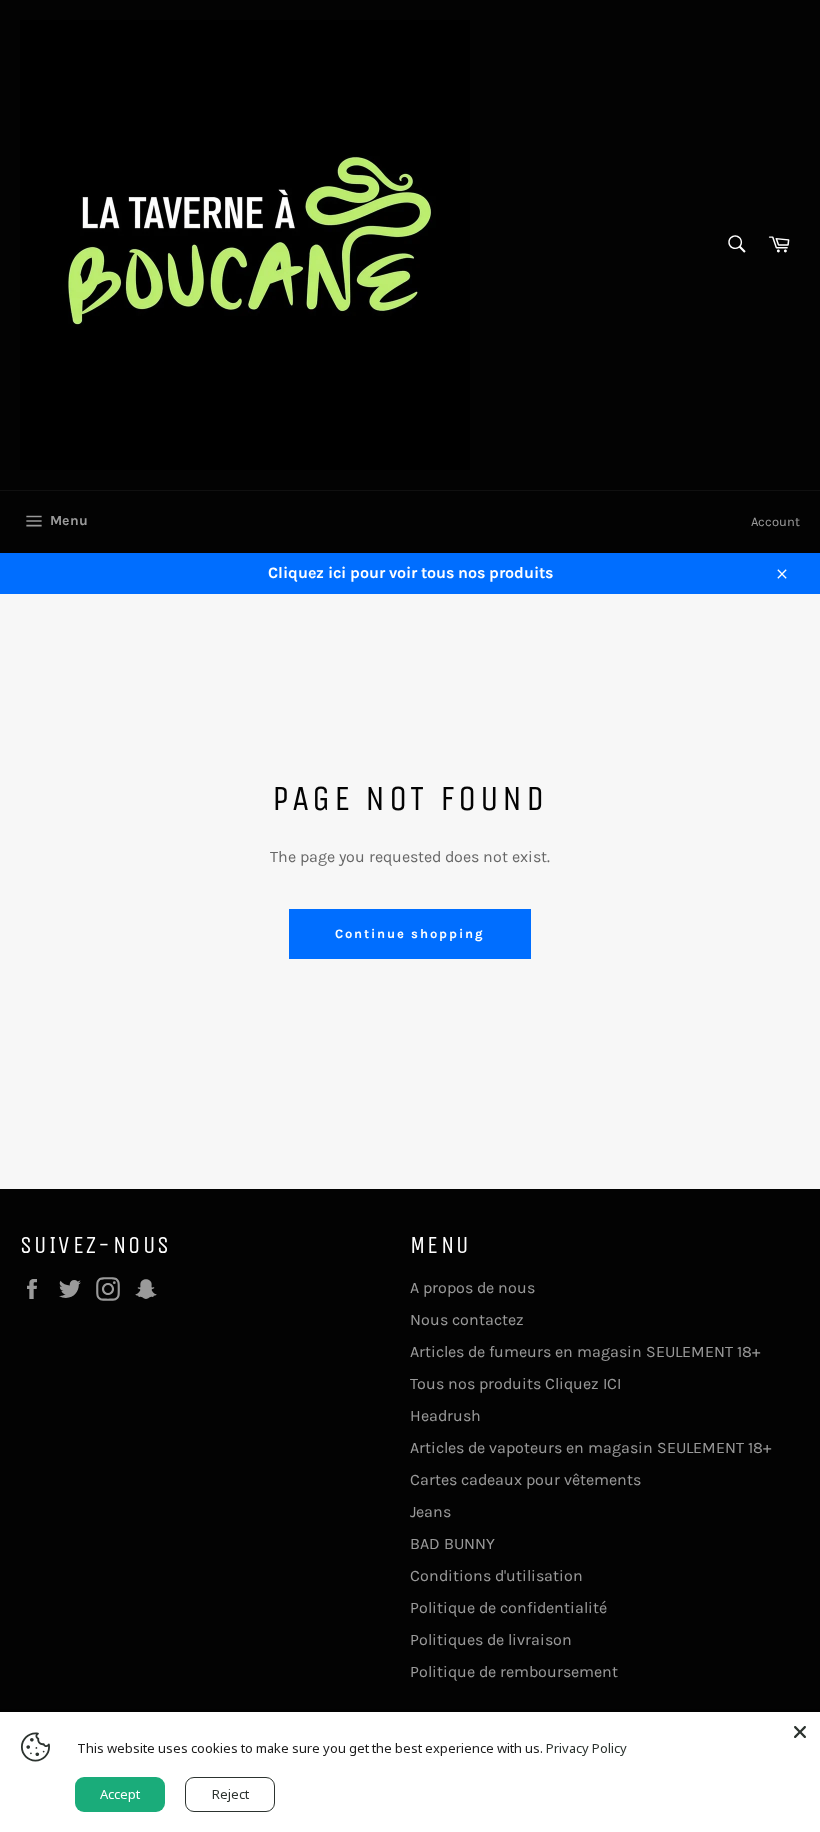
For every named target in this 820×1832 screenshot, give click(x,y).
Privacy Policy (586, 1748)
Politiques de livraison (491, 1639)
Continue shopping (409, 933)
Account (775, 521)
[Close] (800, 1732)
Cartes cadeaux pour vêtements (525, 1479)
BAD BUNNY (452, 1543)
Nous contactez (467, 1319)
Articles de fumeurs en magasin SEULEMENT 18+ (585, 1351)
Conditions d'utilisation (496, 1575)
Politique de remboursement (514, 1671)
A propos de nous (472, 1287)
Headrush (445, 1415)
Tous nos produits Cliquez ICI (515, 1383)
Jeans (430, 1511)
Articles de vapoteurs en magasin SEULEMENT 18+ (590, 1447)
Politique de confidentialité (508, 1607)
